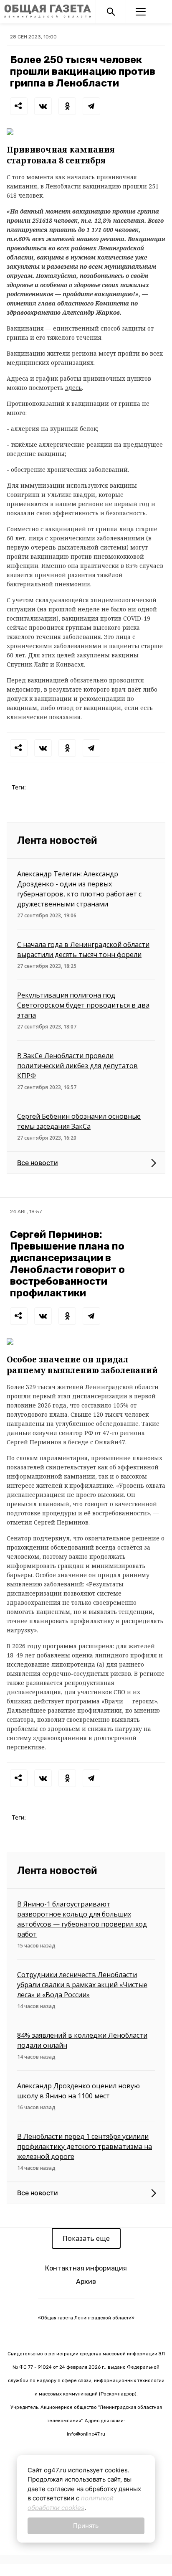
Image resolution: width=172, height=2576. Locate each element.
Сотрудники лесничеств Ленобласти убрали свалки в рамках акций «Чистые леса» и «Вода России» (82, 1985)
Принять (86, 2526)
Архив (86, 2282)
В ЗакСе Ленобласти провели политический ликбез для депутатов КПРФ (77, 1066)
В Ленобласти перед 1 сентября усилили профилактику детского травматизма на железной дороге (85, 2146)
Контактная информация (86, 2268)
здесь (73, 388)
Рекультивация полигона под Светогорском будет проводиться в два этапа (83, 1005)
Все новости (38, 1163)
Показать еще (86, 2238)
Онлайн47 (110, 1442)
